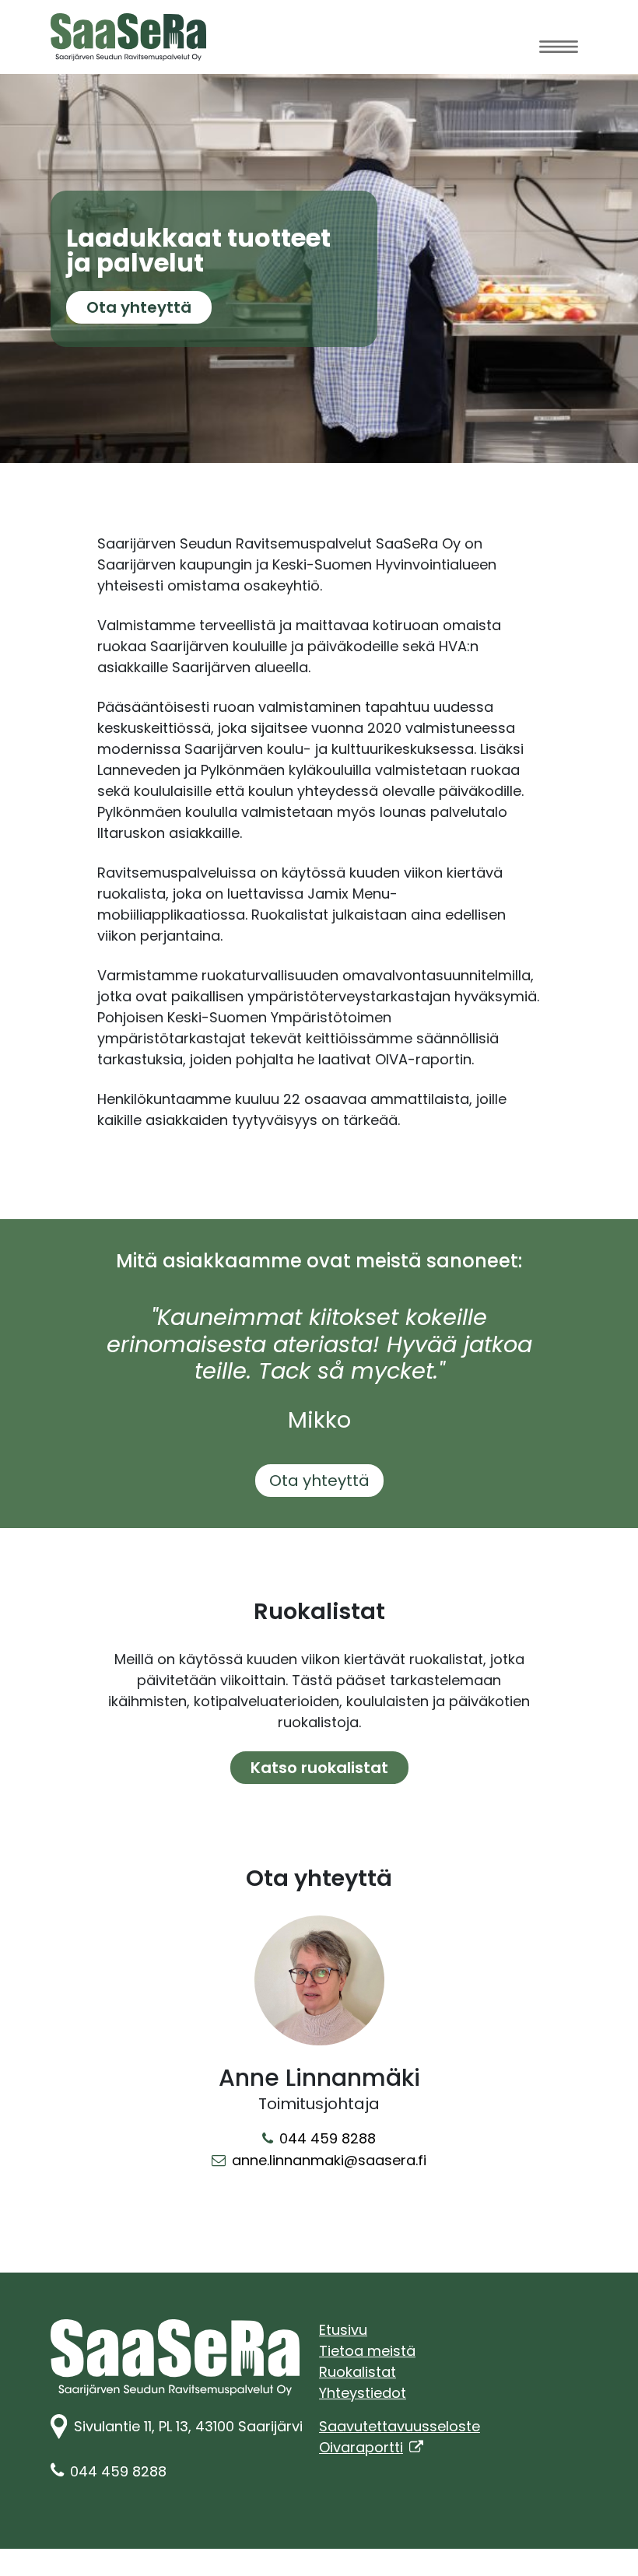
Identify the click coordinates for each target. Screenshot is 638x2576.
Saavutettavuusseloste (400, 2426)
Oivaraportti (371, 2447)
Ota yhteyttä (149, 307)
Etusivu (343, 2330)
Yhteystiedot (363, 2393)
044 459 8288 (328, 2138)
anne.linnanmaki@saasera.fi (329, 2160)
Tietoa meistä (367, 2351)
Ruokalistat (358, 2372)
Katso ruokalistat (319, 1768)
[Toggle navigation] (559, 46)
